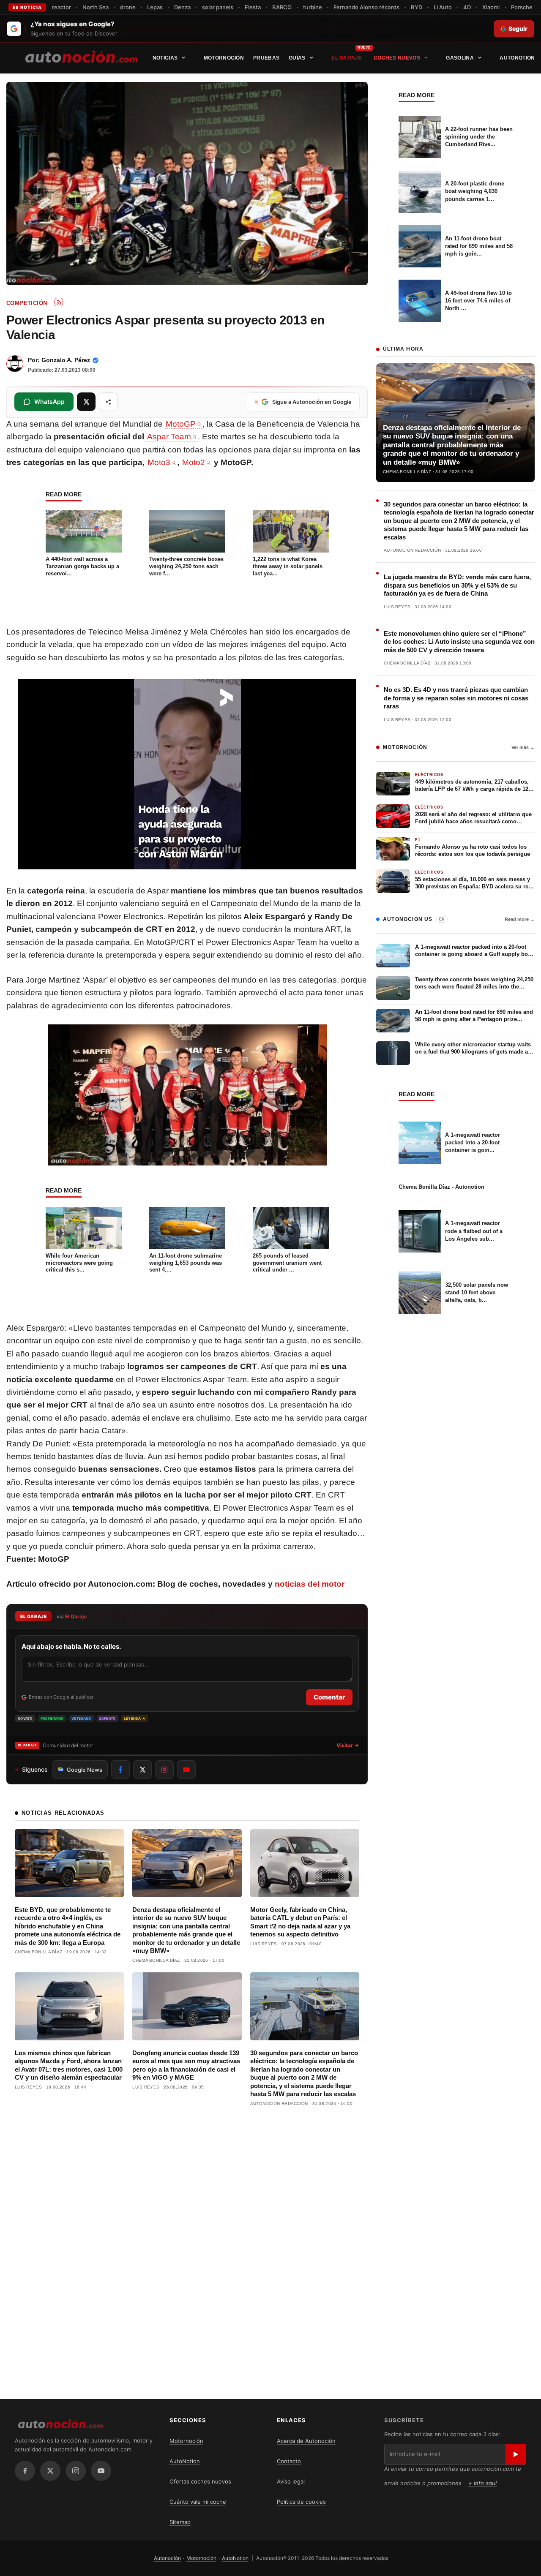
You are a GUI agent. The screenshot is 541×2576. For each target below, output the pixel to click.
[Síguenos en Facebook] (120, 1770)
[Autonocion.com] (81, 56)
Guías (297, 58)
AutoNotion (517, 58)
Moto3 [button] (159, 462)
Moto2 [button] (194, 462)
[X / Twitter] (50, 2471)
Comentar (329, 1697)
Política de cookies (301, 2502)
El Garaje (347, 58)
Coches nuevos (397, 58)
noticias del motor (310, 1584)
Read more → (520, 919)
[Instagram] (76, 2471)
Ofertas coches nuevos (200, 2481)
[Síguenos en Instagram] (164, 1770)
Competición (27, 303)
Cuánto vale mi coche (198, 2502)
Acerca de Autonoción (306, 2441)
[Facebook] (25, 2471)
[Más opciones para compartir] (108, 402)
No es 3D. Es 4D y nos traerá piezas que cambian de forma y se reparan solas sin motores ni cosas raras (456, 698)
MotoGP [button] (181, 424)
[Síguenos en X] (142, 1770)
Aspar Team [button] (169, 437)
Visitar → (348, 1745)
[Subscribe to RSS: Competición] (59, 302)
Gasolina (460, 58)
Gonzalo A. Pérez (66, 360)
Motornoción (224, 58)
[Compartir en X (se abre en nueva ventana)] (86, 402)
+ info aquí (482, 2483)
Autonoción (167, 2558)
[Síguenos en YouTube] (186, 1770)
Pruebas (266, 58)
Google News (85, 1770)
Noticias (165, 58)
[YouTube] (101, 2471)
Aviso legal (291, 2481)
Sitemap (180, 2522)
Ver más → (523, 747)
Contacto (289, 2461)
